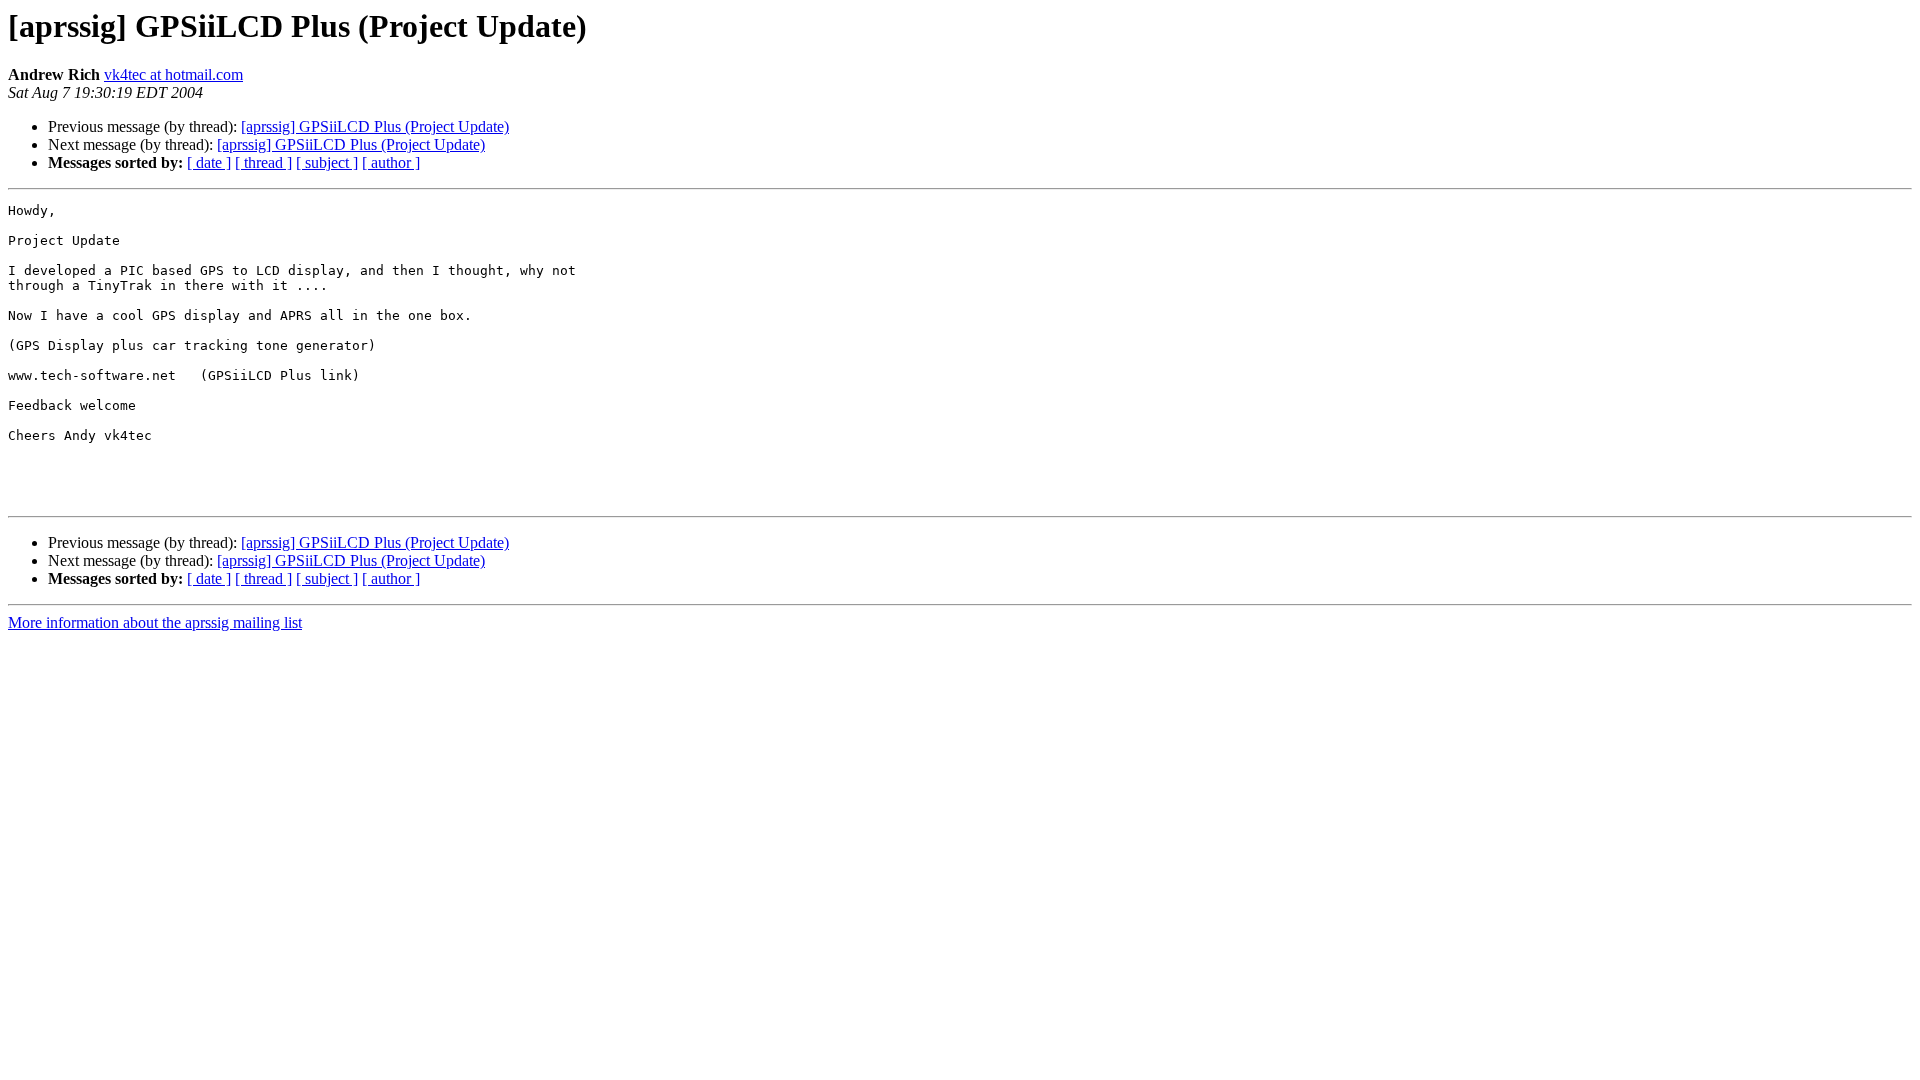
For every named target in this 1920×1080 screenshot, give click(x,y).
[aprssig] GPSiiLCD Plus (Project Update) (375, 126)
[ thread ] (263, 162)
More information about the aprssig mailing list (155, 622)
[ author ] (391, 162)
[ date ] (209, 162)
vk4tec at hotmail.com (173, 74)
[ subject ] (327, 162)
